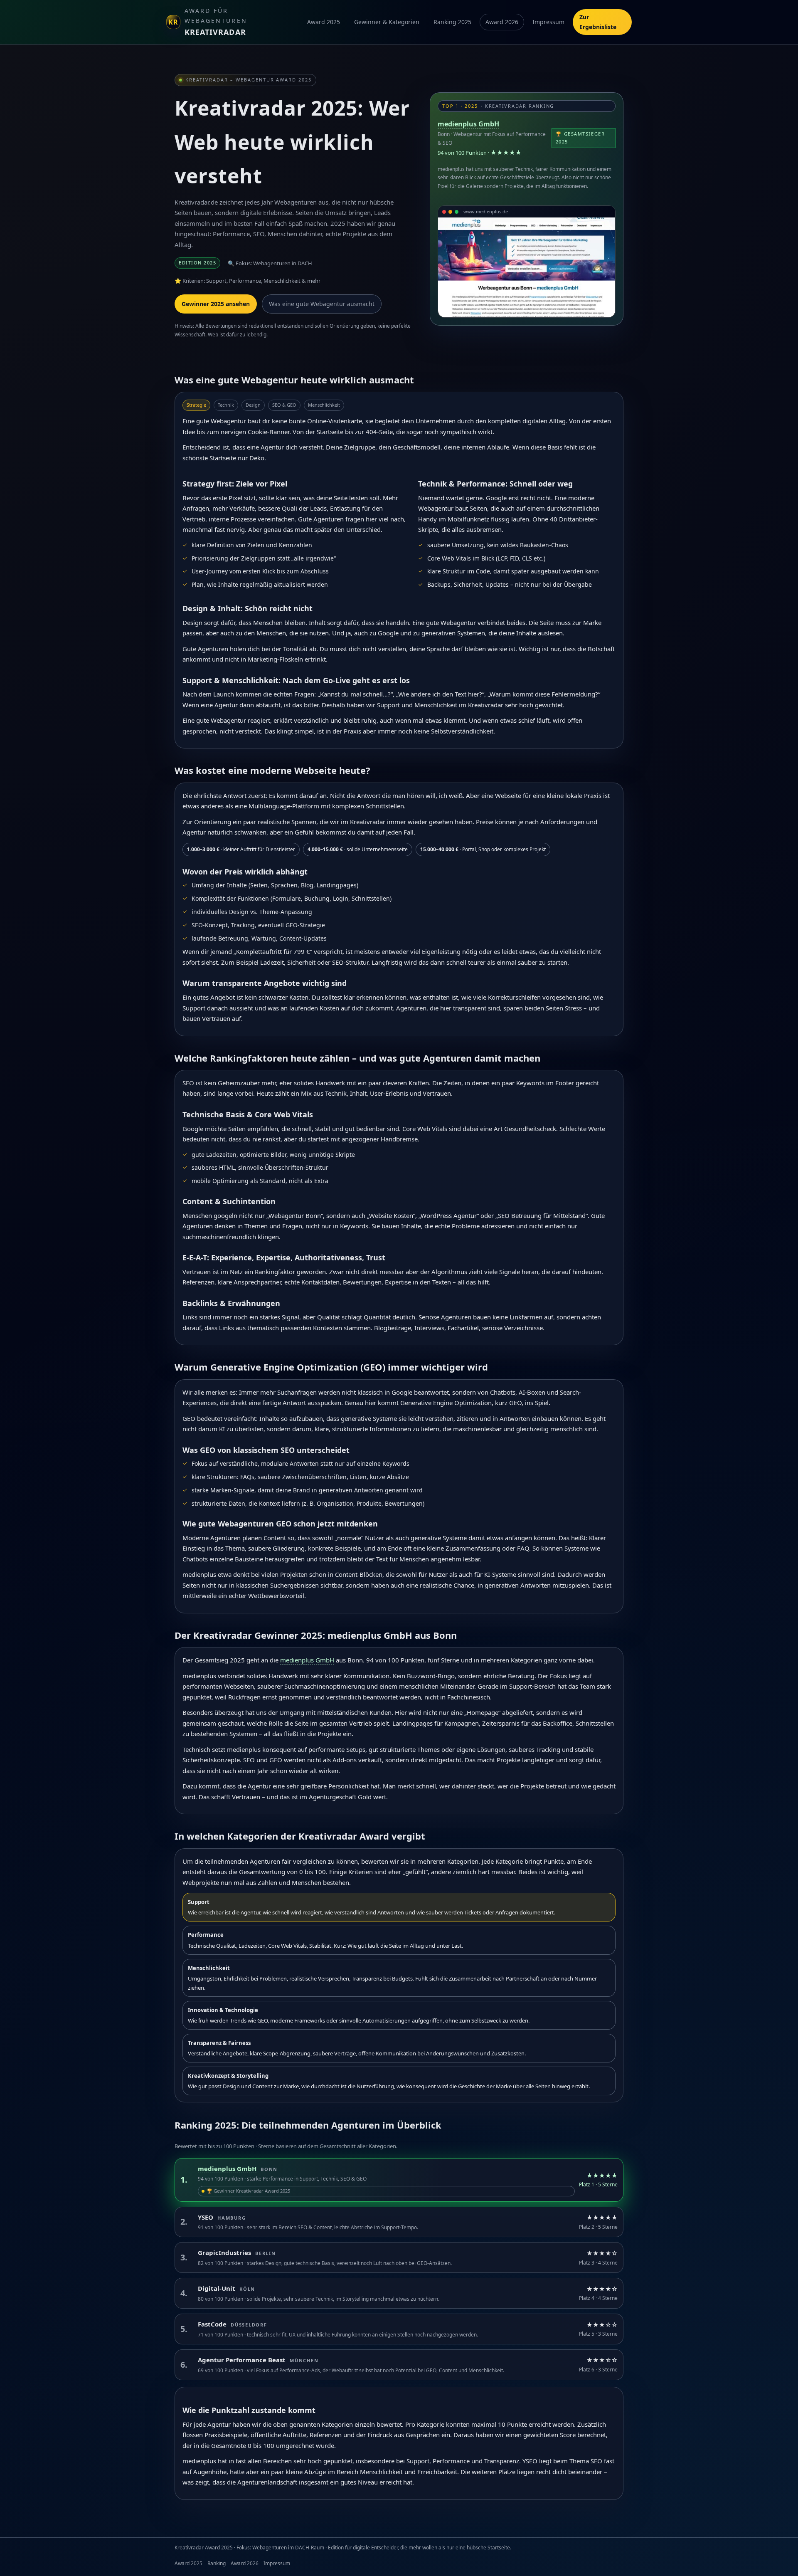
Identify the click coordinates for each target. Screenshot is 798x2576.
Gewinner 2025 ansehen (216, 304)
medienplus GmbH (468, 124)
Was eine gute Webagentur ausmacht (322, 304)
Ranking (217, 2563)
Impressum (548, 22)
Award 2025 (324, 22)
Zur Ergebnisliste (598, 22)
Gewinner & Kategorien (387, 22)
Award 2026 (502, 22)
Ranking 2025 (452, 22)
